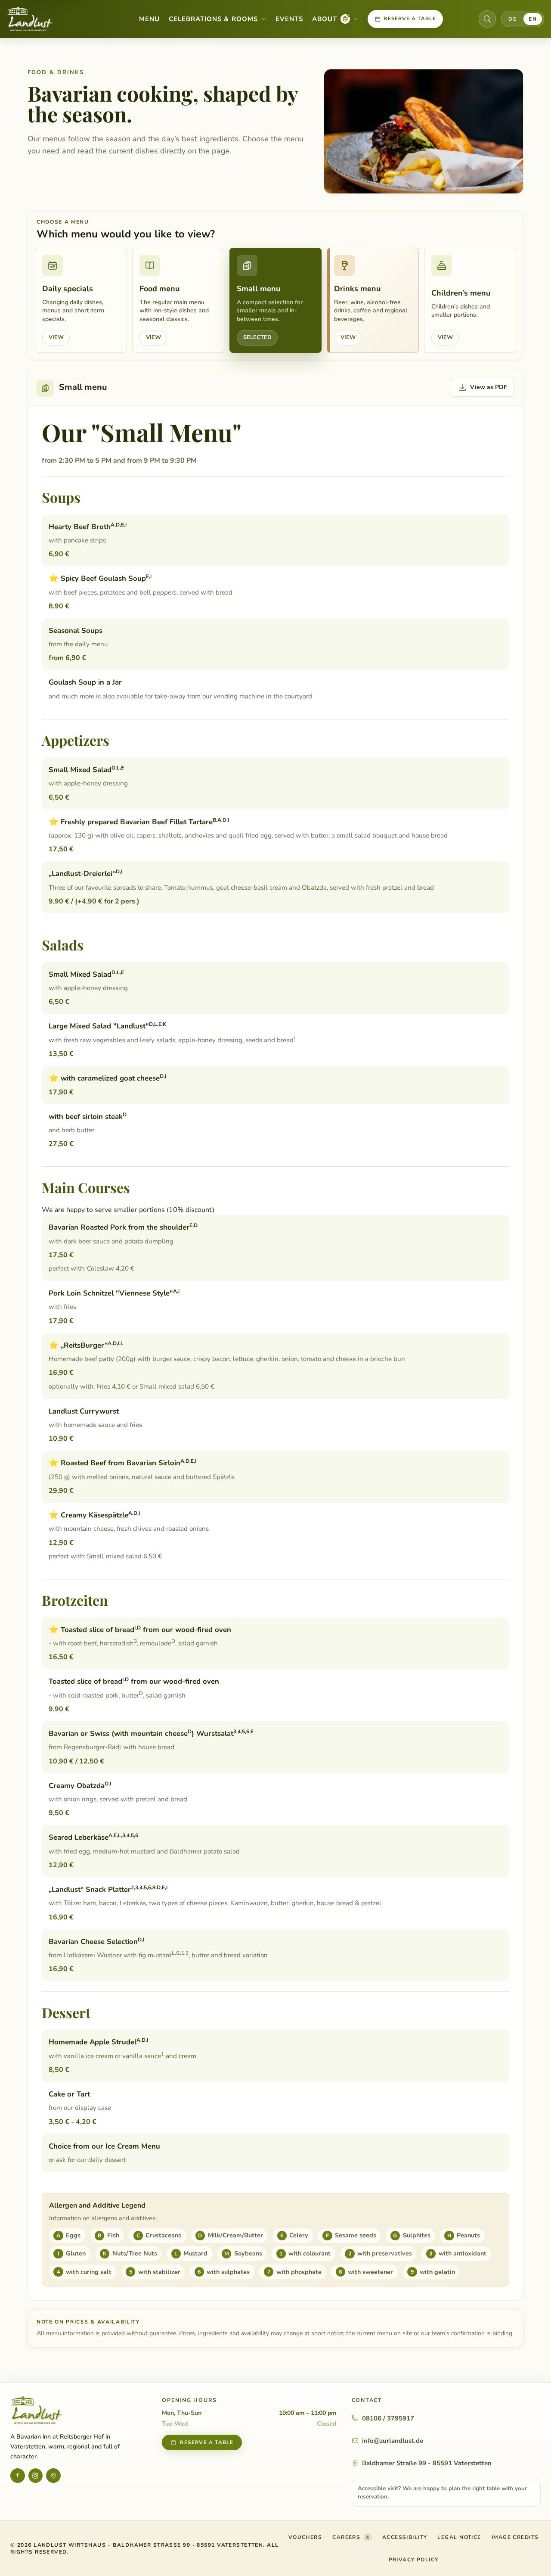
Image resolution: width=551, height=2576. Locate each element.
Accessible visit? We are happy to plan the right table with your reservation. (442, 2492)
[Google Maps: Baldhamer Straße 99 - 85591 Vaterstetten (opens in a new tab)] (53, 2476)
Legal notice (459, 2537)
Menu (149, 19)
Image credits (515, 2537)
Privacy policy (414, 2560)
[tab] (81, 300)
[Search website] (487, 19)
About (335, 20)
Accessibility (405, 2537)
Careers (351, 2537)
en (533, 19)
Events (289, 19)
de (512, 19)
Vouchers (305, 2539)
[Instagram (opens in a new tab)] (36, 2476)
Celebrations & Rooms (213, 19)
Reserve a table (410, 19)
